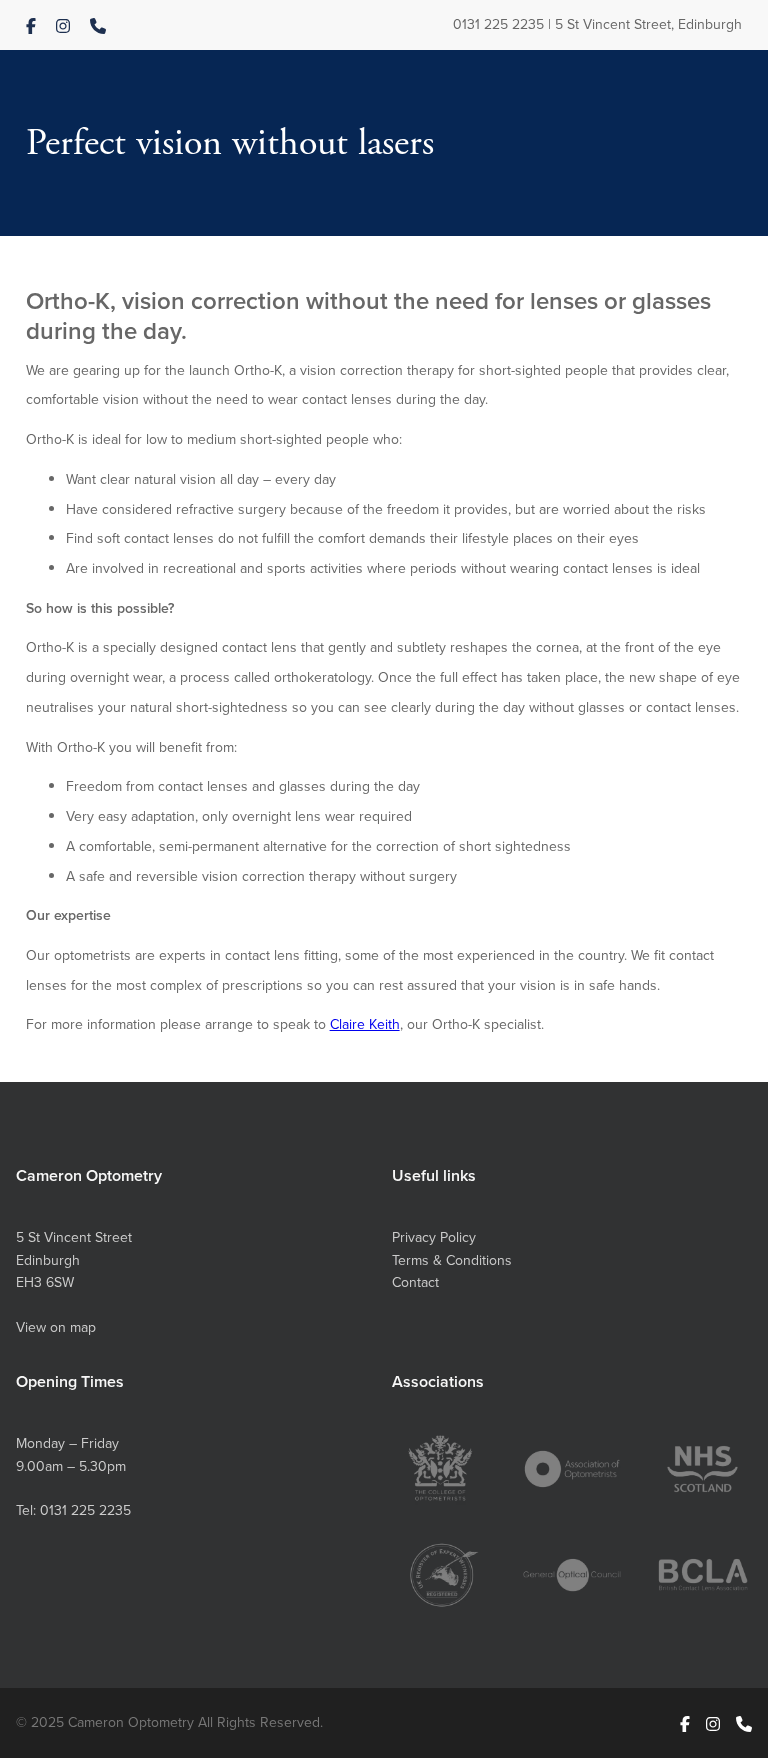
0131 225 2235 (498, 24)
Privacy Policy (434, 1237)
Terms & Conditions (452, 1260)
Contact (415, 1282)
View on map (56, 1327)
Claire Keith (365, 1024)
